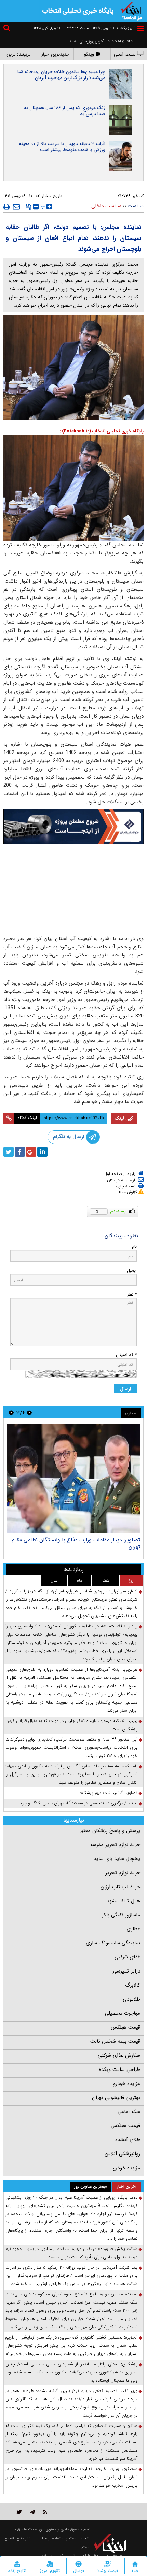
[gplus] (31, 1152)
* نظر (132, 1295)
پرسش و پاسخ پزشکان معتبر (110, 1831)
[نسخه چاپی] (7, 207)
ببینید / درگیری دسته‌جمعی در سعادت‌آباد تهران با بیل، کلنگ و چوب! (77, 1803)
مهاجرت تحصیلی (123, 2013)
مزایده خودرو (127, 2084)
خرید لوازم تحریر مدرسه (115, 1845)
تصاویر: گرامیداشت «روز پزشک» (109, 1793)
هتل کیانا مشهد (123, 1901)
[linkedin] (42, 1152)
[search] (8, 29)
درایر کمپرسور (126, 1971)
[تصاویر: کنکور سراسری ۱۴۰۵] (73, 1478)
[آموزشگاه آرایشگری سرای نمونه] (73, 914)
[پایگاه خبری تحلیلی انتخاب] (132, 11)
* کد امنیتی (126, 1355)
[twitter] (9, 1152)
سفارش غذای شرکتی (119, 2055)
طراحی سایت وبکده (119, 2070)
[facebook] (20, 1152)
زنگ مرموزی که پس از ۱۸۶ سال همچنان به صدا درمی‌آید (65, 111)
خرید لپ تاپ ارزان (120, 1887)
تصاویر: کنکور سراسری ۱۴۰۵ (110, 1540)
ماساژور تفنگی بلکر (121, 1915)
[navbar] (141, 28)
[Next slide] (11, 1412)
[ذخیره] (28, 207)
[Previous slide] (29, 1412)
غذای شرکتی (127, 1957)
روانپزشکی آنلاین (122, 2154)
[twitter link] (19, 2512)
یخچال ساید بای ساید (117, 1859)
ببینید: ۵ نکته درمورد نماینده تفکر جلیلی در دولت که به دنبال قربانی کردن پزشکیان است (71, 1725)
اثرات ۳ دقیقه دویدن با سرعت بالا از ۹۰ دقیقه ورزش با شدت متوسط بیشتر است (62, 147)
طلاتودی (131, 1999)
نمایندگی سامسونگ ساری (113, 1943)
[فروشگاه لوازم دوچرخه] (73, 871)
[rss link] (45, 2512)
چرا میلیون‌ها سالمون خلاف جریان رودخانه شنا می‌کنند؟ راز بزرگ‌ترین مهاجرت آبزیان (61, 75)
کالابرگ (133, 1985)
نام (134, 1247)
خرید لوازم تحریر (123, 1873)
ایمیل (132, 1271)
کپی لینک (124, 1118)
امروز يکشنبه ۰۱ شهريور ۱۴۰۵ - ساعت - (99, 28)
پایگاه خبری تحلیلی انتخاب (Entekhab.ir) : (102, 431)
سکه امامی (129, 2112)
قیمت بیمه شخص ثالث (115, 2041)
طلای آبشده (128, 2140)
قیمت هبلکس (125, 2027)
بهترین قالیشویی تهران (116, 2098)
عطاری (133, 1929)
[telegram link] (32, 2512)
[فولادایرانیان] (73, 827)
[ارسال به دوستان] (16, 207)
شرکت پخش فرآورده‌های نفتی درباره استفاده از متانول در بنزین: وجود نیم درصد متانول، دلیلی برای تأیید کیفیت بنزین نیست (71, 2253)
